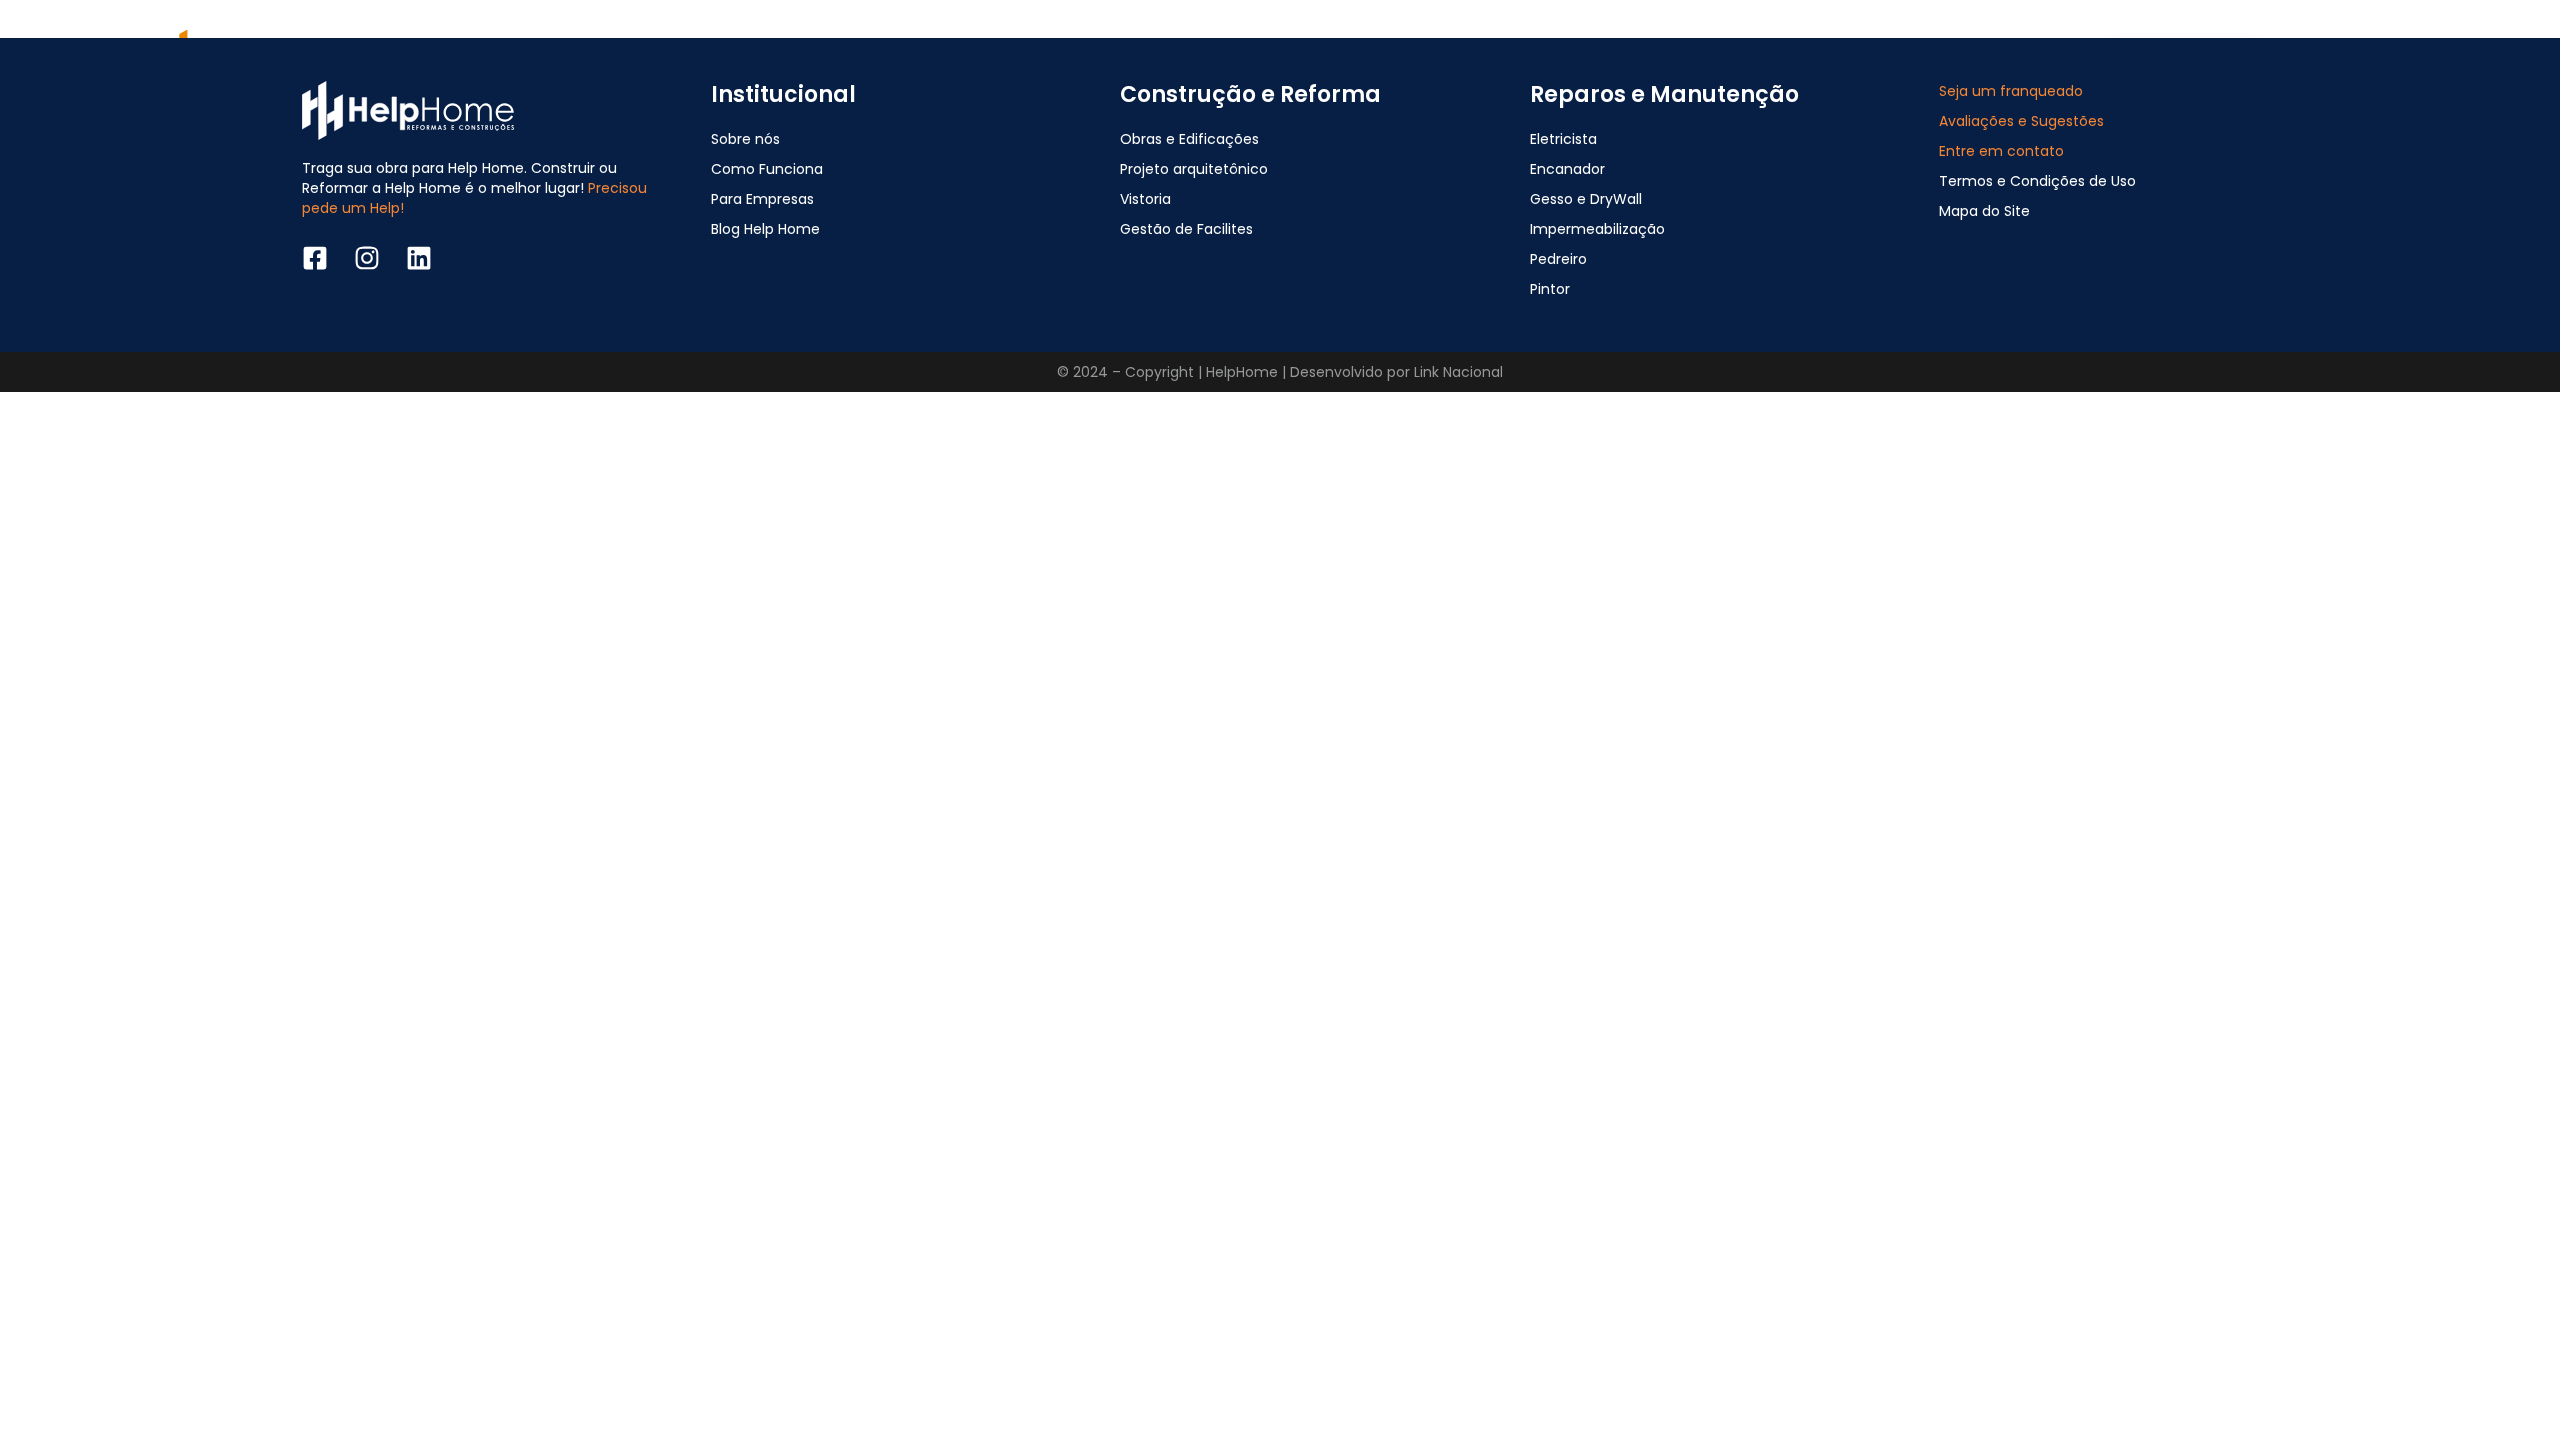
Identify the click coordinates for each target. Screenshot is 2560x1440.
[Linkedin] (419, 258)
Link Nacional (1458, 372)
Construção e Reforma (1250, 94)
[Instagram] (367, 258)
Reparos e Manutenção (1664, 94)
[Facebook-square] (315, 258)
